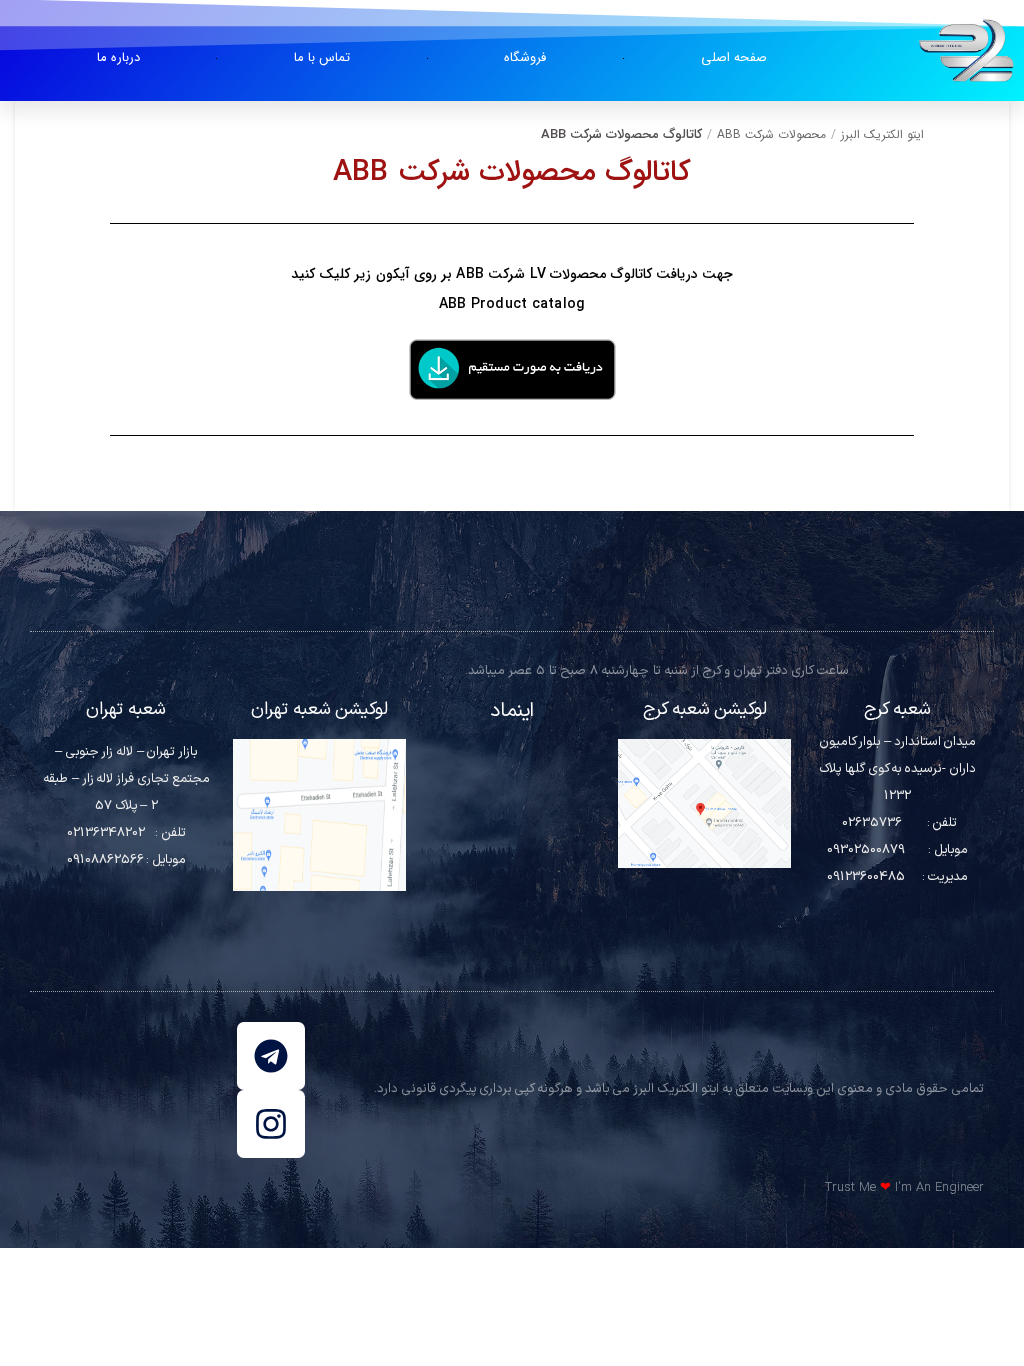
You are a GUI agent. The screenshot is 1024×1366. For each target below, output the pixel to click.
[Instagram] (271, 1124)
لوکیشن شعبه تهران (319, 709)
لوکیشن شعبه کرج (705, 709)
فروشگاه (525, 57)
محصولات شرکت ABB (771, 134)
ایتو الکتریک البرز (882, 134)
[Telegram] (271, 1056)
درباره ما (118, 57)
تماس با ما (322, 57)
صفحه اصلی (734, 57)
